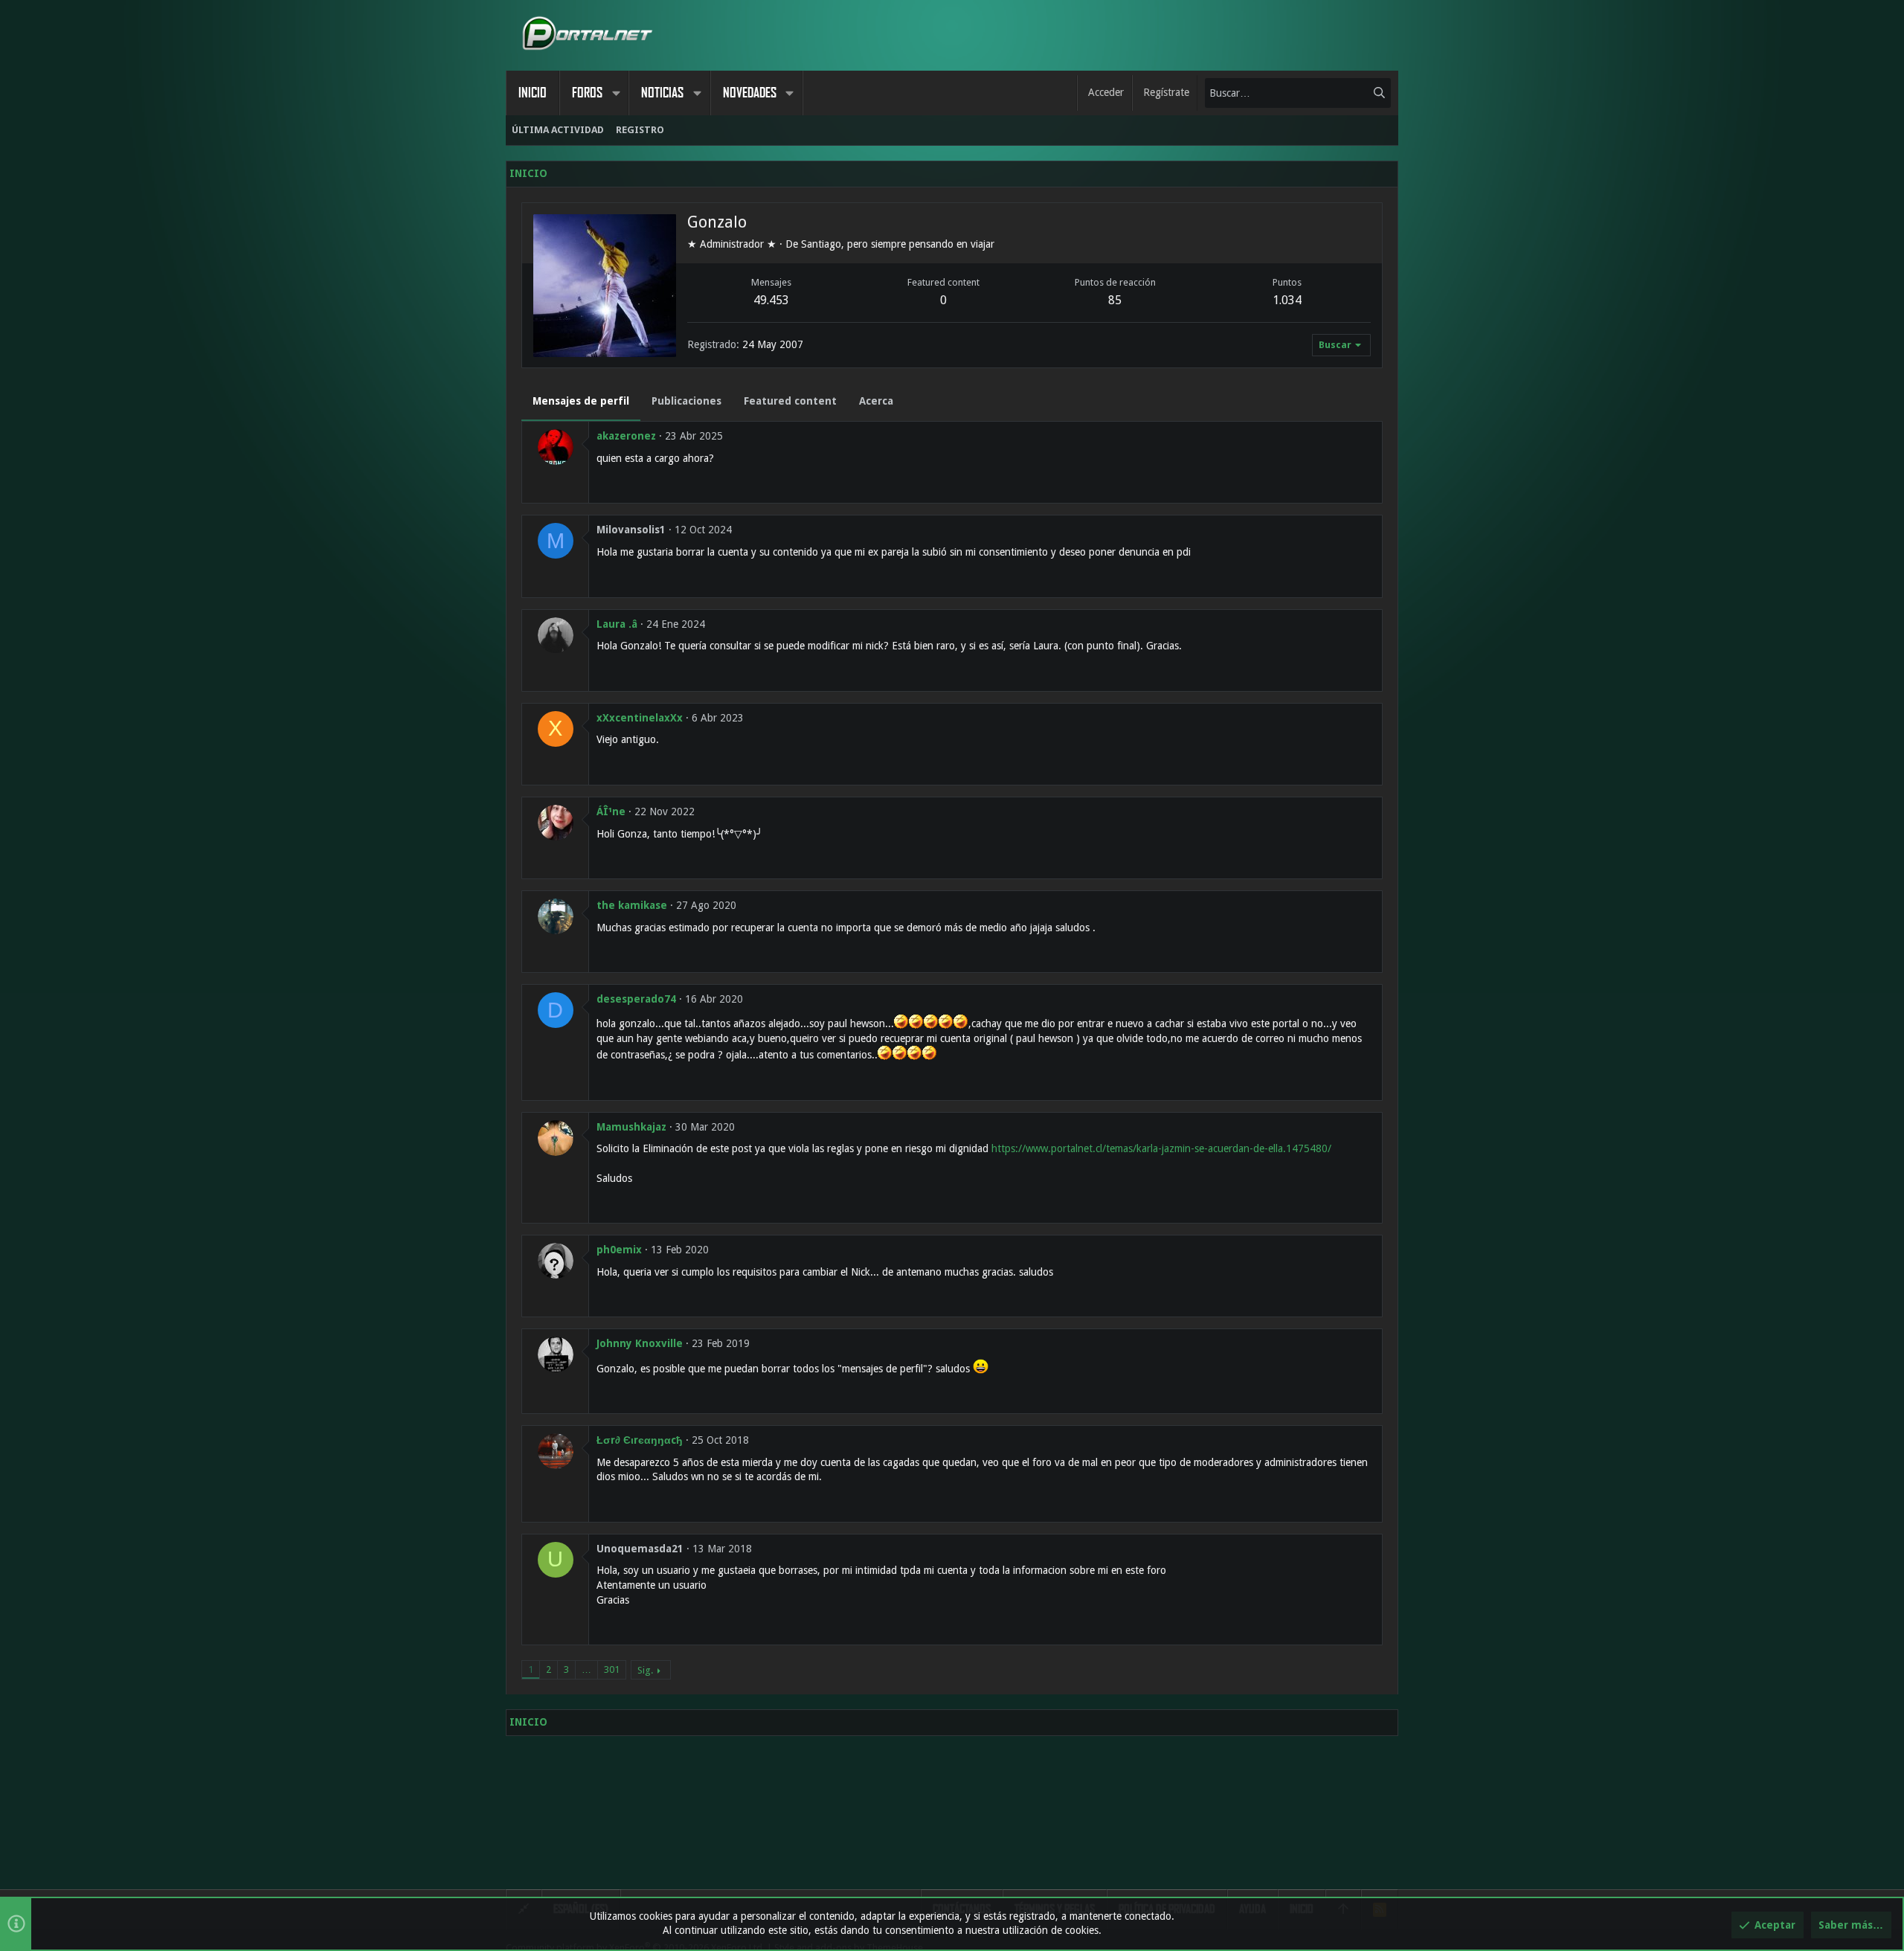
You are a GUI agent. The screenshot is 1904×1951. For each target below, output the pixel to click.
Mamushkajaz (631, 1127)
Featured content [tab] (790, 401)
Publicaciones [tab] (686, 401)
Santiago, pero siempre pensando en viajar (898, 244)
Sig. (645, 1670)
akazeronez (626, 436)
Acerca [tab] (876, 401)
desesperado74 (636, 999)
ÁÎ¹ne (611, 811)
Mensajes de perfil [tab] (581, 401)
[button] (616, 93)
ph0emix (619, 1250)
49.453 (771, 300)
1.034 (1287, 300)
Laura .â (617, 624)
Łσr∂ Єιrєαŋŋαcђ (640, 1440)
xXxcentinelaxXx (640, 718)
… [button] (586, 1669)
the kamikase (632, 905)
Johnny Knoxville (640, 1343)
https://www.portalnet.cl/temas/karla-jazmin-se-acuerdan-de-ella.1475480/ (1161, 1148)
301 (612, 1669)
